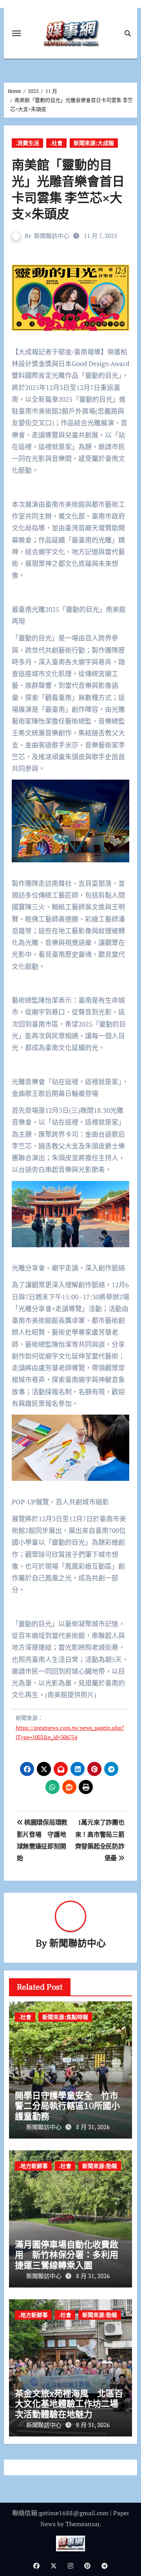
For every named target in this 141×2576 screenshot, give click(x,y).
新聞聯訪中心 (52, 236)
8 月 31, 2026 (93, 2127)
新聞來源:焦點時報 (65, 2017)
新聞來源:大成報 (94, 143)
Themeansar (82, 2524)
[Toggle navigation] (16, 33)
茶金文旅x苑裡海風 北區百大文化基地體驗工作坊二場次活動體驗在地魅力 (69, 2404)
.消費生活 (27, 143)
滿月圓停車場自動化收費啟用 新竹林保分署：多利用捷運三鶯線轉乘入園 (67, 2255)
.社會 (56, 143)
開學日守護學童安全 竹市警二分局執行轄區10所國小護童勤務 (67, 2106)
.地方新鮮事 (33, 2166)
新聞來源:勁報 (100, 2166)
